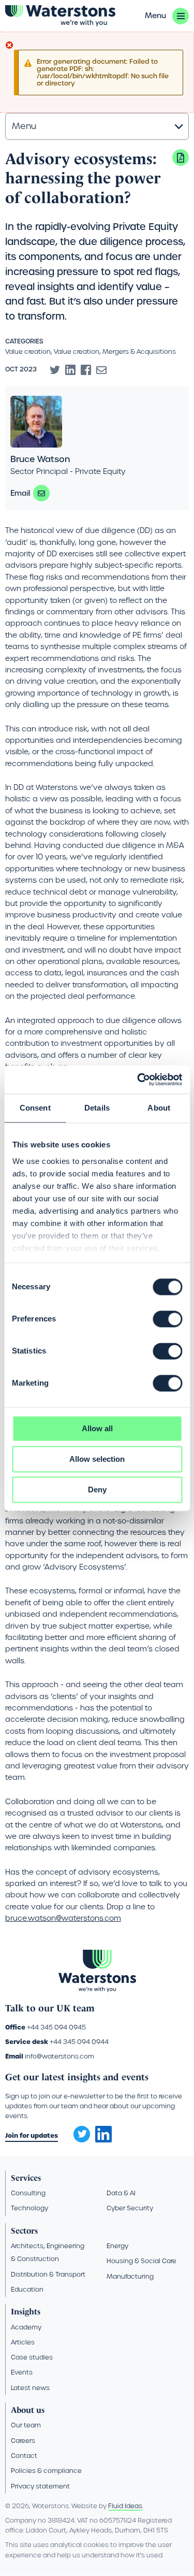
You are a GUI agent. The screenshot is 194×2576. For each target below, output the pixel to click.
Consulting (28, 2193)
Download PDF (181, 157)
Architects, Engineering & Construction (48, 2252)
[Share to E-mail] (101, 370)
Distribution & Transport (48, 2274)
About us (28, 2410)
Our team (26, 2425)
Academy (26, 2327)
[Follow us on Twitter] (78, 2131)
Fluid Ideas (125, 2506)
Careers (23, 2441)
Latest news (30, 2388)
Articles (23, 2342)
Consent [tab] (35, 1108)
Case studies (32, 2357)
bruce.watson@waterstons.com (41, 493)
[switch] (167, 1319)
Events (22, 2372)
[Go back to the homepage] (60, 16)
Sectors (24, 2231)
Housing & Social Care (141, 2261)
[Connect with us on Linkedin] (103, 2140)
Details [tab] (97, 1108)
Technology (29, 2208)
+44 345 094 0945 (56, 2027)
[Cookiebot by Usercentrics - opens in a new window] (138, 1080)
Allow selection (97, 1459)
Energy (117, 2246)
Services (26, 2178)
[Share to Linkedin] (70, 370)
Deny (97, 1490)
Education (27, 2289)
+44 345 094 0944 (79, 2042)
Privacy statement (40, 2486)
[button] (167, 16)
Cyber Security (130, 2208)
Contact (24, 2456)
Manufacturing (130, 2276)
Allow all (97, 1428)
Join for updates (32, 2135)
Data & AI (121, 2193)
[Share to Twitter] (55, 370)
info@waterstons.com (59, 2056)
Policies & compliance (46, 2471)
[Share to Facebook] (86, 370)
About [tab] (159, 1108)
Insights (26, 2312)
